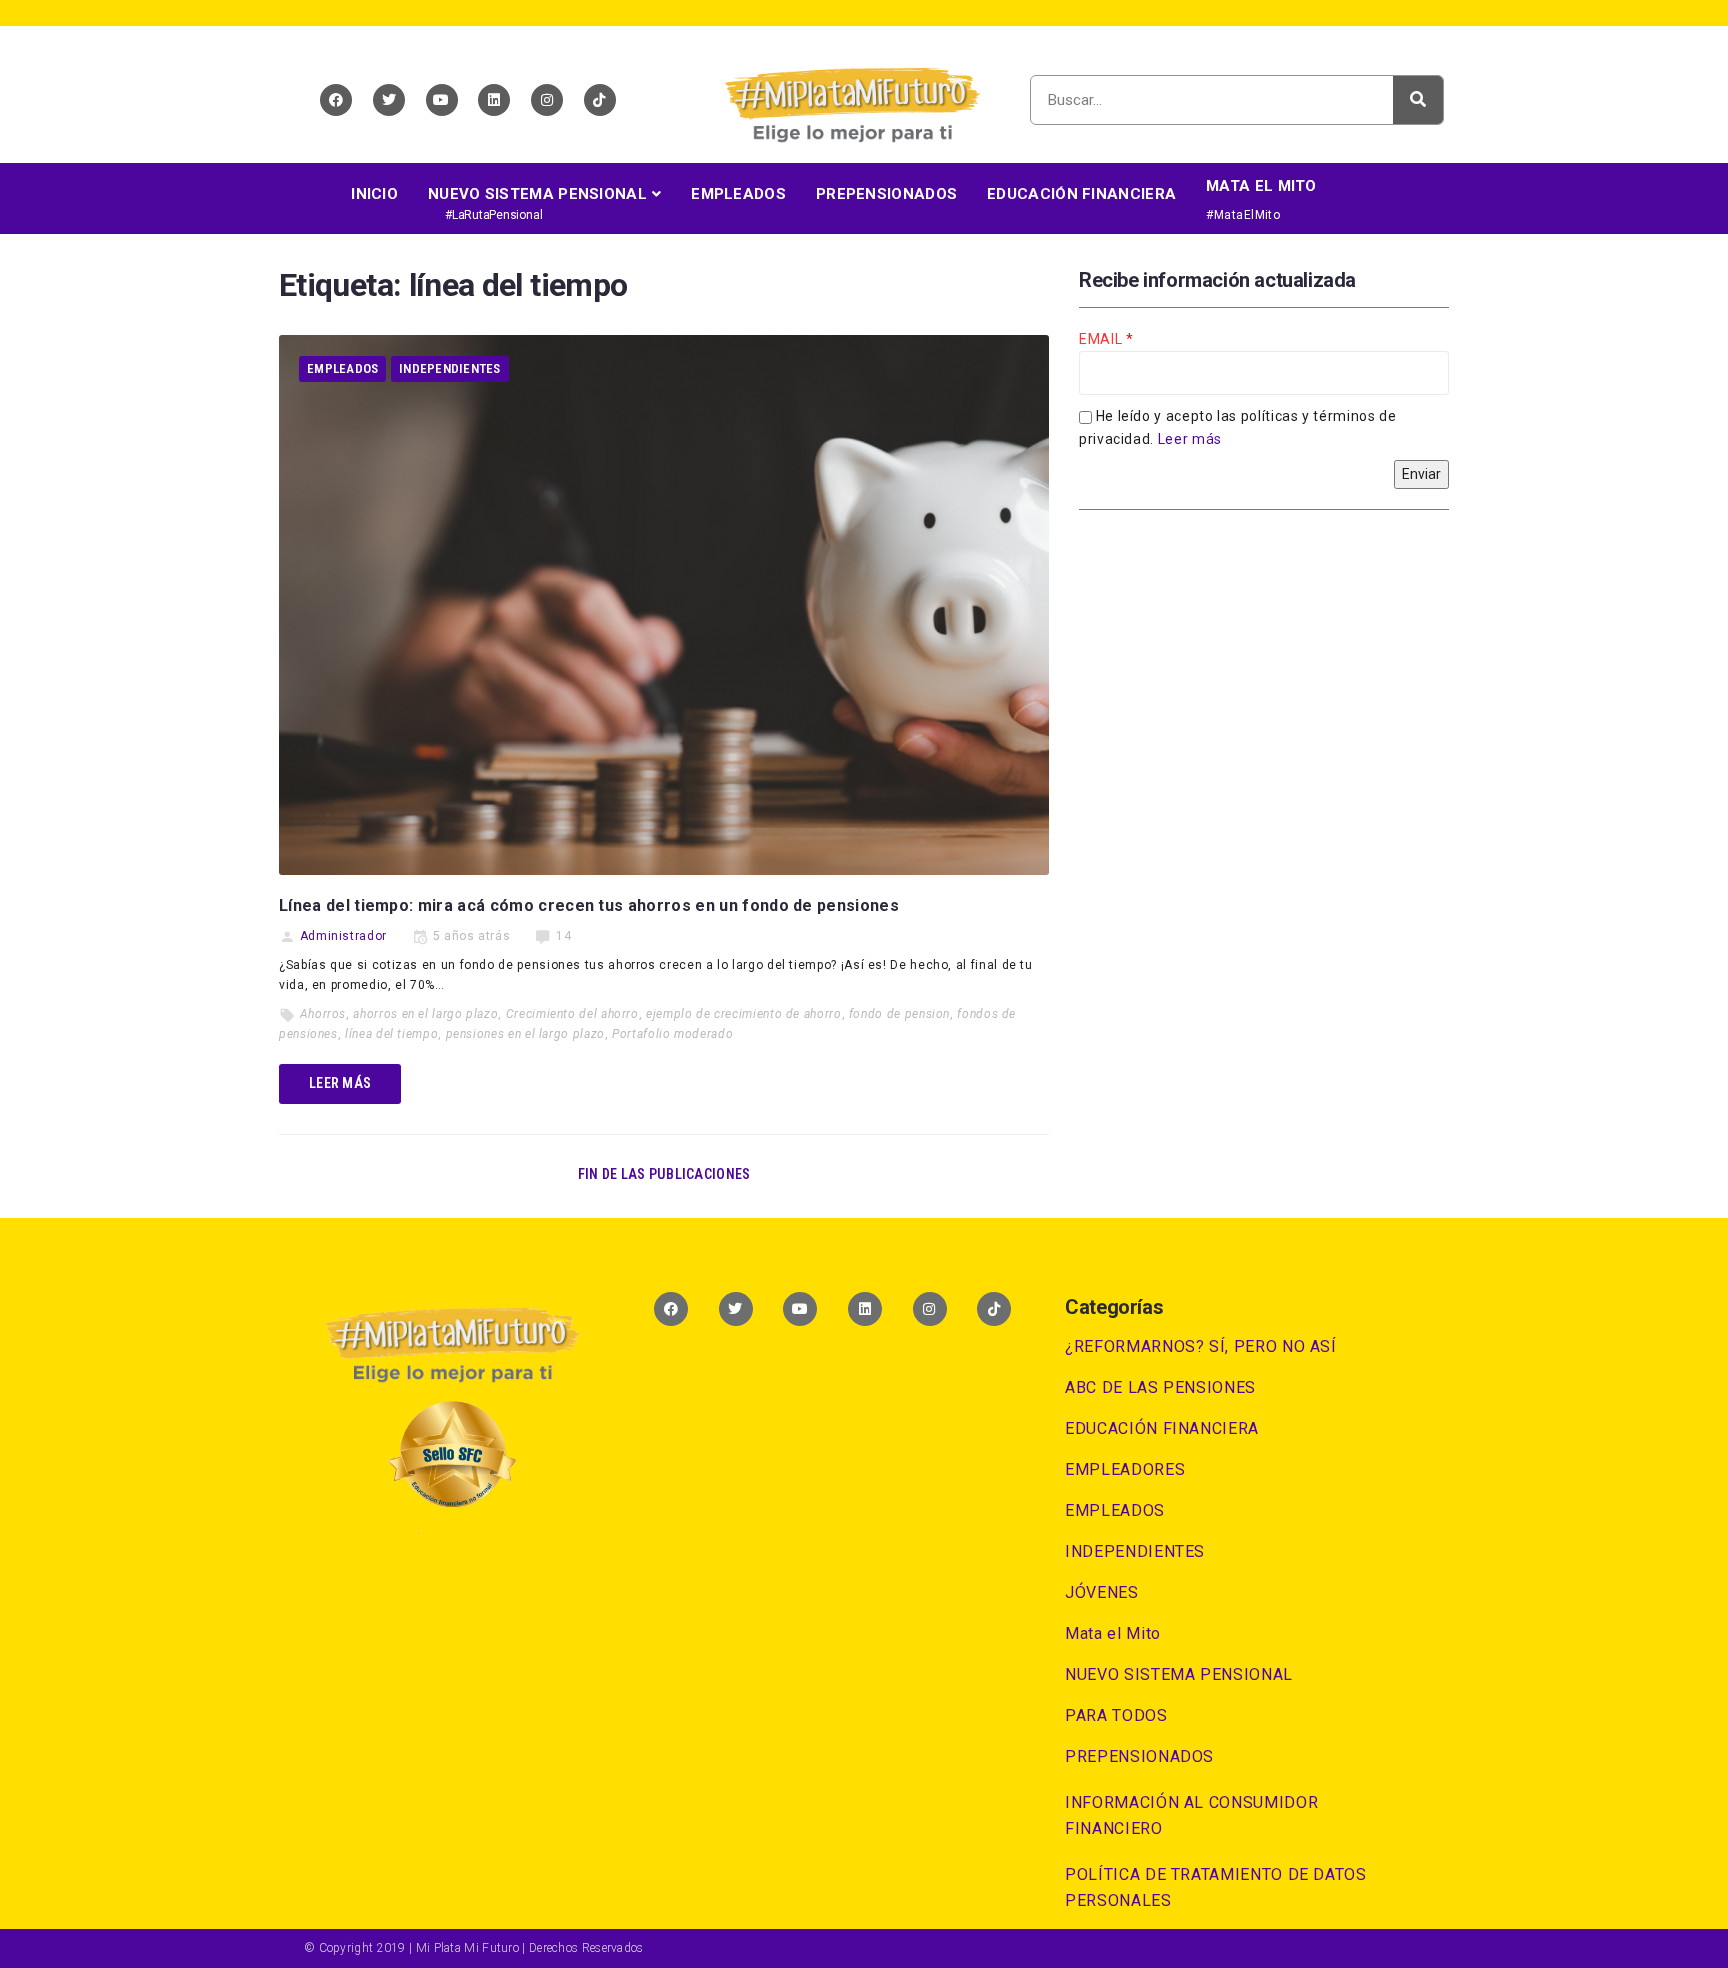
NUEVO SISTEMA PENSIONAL (1179, 1674)
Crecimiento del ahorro (572, 1014)
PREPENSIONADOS (1139, 1756)
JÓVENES (1101, 1592)
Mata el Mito (1113, 1633)
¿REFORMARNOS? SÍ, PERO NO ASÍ (1201, 1346)
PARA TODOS (1116, 1715)
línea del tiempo (391, 1034)
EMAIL (1102, 339)
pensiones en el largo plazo (525, 1034)
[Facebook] (336, 100)
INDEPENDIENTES (450, 368)
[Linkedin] (494, 100)
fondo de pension (899, 1014)
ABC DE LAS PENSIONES (1160, 1387)
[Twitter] (389, 100)
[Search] (1418, 100)
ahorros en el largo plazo (425, 1014)
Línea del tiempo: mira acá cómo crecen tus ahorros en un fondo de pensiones (589, 905)
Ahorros (323, 1014)
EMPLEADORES (1125, 1469)
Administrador (343, 936)
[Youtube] (442, 100)
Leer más (1190, 439)
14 (563, 936)
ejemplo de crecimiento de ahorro (743, 1014)
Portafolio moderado (672, 1034)
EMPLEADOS (342, 368)
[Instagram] (547, 100)
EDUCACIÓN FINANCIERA (1162, 1428)
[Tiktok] (600, 100)
